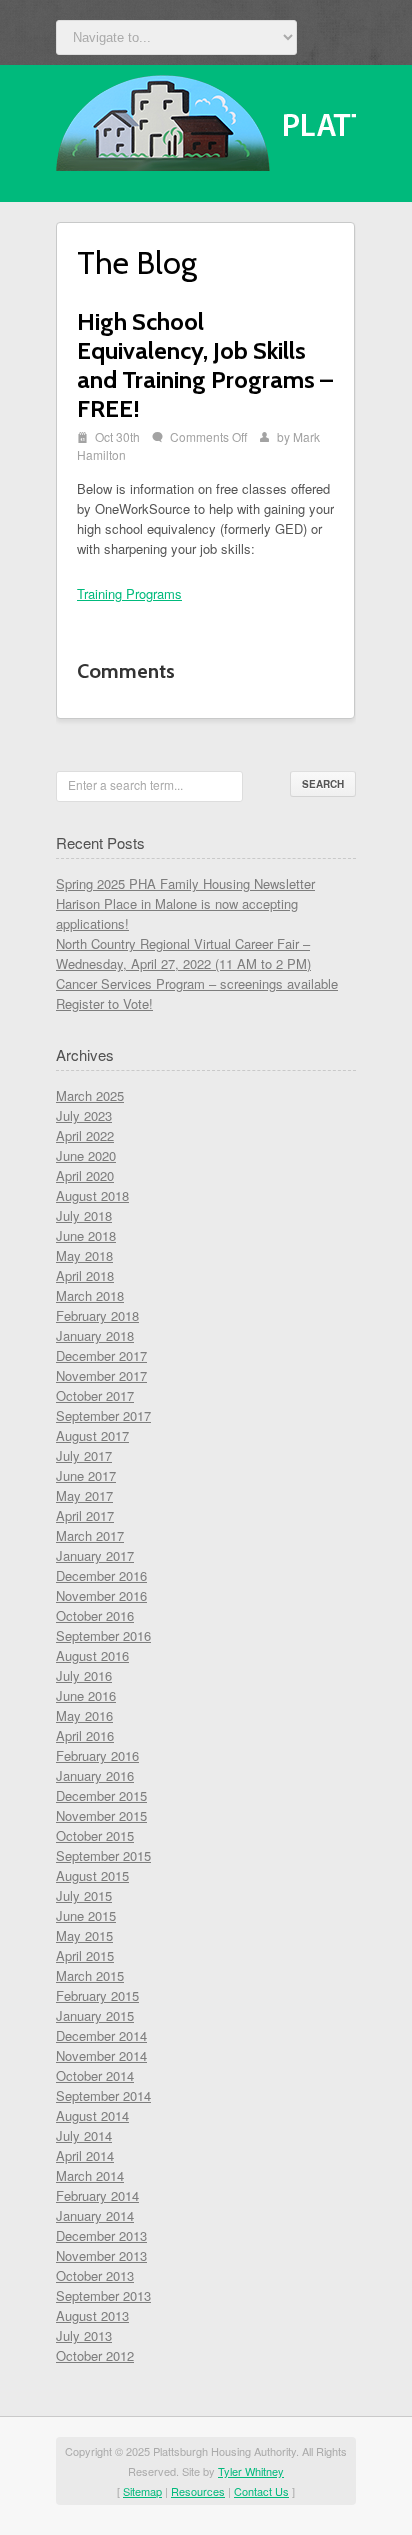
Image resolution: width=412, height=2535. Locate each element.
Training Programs (129, 593)
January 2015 (95, 2015)
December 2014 (101, 2035)
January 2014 (95, 2215)
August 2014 (92, 2115)
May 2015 (84, 1935)
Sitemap (142, 2491)
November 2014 (101, 2055)
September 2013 (103, 2295)
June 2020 (86, 1155)
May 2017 (84, 1495)
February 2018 (97, 1315)
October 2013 (95, 2275)
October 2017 (95, 1395)
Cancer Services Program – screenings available (197, 983)
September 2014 (103, 2095)
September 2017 (103, 1415)
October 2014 (95, 2075)
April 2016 (85, 1735)
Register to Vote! (104, 1003)
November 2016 (101, 1595)
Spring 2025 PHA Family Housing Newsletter (185, 883)
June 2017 (86, 1475)
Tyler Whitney (251, 2471)
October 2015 (95, 1835)
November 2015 (101, 1815)
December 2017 (101, 1355)
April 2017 (85, 1515)
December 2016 (101, 1575)
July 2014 (84, 2135)
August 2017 (92, 1435)
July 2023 (84, 1115)
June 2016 (86, 1695)
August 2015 (92, 1875)
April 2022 (85, 1135)
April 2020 (85, 1175)
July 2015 (84, 1895)
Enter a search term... (125, 784)
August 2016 (92, 1655)
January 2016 (95, 1775)
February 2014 (97, 2195)
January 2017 (95, 1555)
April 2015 (85, 1955)
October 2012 (95, 2355)
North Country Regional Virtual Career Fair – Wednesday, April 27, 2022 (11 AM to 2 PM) (183, 953)
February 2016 (97, 1755)
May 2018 (84, 1255)
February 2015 (97, 1995)
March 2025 (90, 1095)
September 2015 (103, 1855)
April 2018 (85, 1275)
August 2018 (92, 1195)
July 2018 (84, 1215)
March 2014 (90, 2175)
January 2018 (95, 1335)
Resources (198, 2491)
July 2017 (84, 1455)
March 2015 (90, 1975)
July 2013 (84, 2335)
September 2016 (103, 1635)
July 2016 (84, 1675)
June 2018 (86, 1235)
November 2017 (101, 1375)
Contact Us (261, 2491)
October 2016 (95, 1615)
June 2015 (86, 1915)
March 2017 (90, 1535)
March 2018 (90, 1295)
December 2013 (101, 2235)
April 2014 (85, 2155)
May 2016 (84, 1715)
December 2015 (101, 1795)
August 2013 (92, 2315)
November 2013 (101, 2255)
